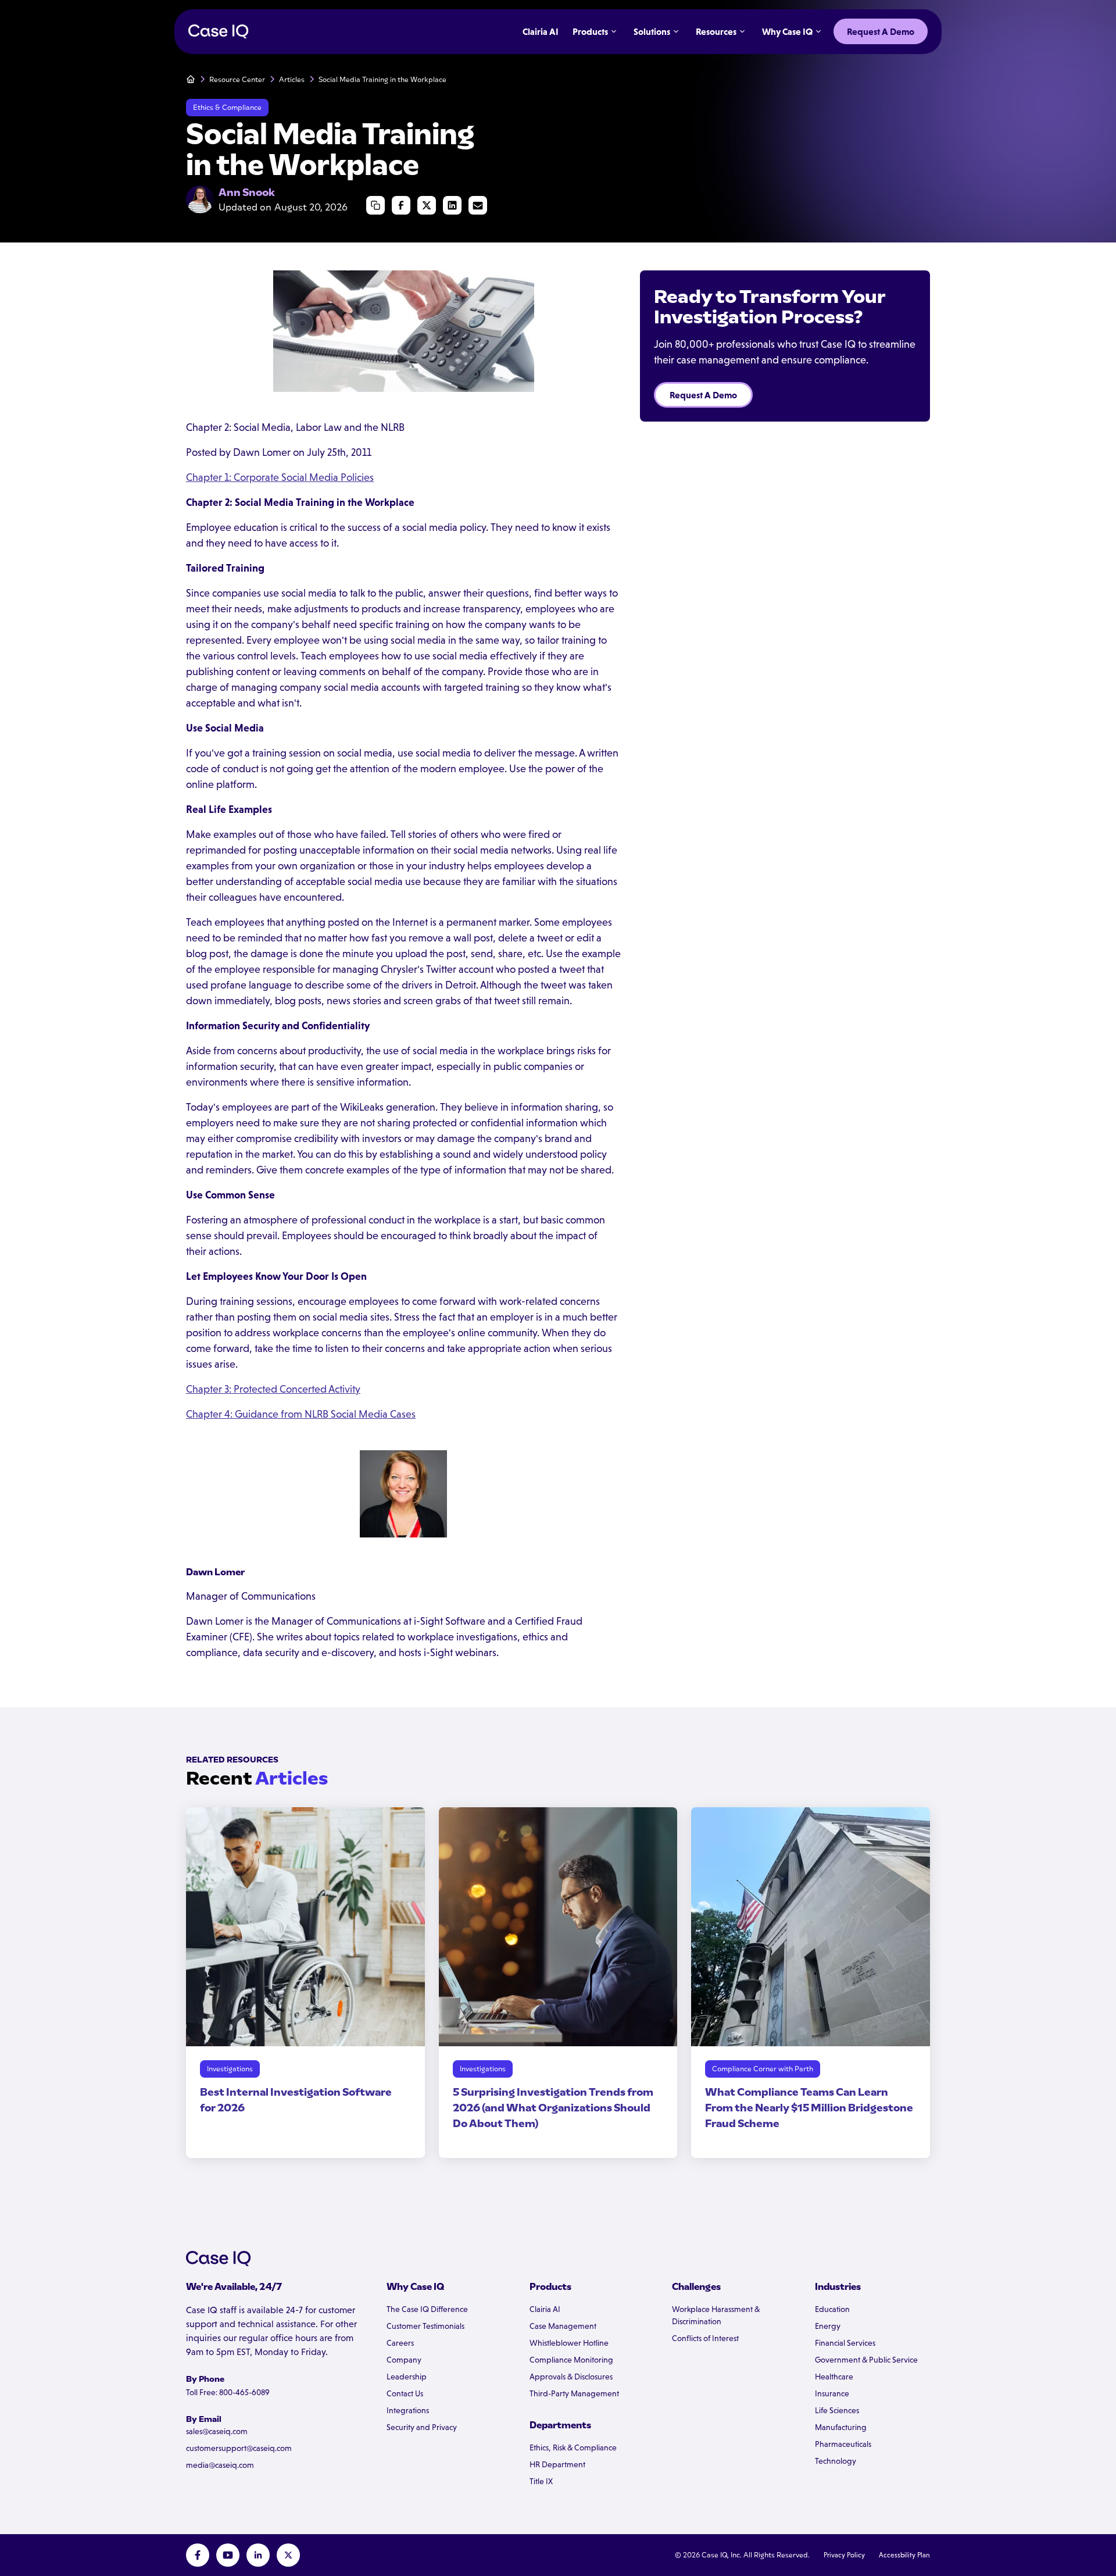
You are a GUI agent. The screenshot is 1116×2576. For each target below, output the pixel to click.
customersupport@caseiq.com (239, 2448)
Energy (828, 2326)
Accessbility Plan (904, 2555)
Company (404, 2360)
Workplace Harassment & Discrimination (716, 2315)
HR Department (557, 2464)
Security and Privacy (422, 2427)
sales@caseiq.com (217, 2431)
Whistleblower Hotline (569, 2343)
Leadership (407, 2377)
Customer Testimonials (425, 2326)
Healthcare (834, 2377)
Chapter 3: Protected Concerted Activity (273, 1389)
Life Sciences (837, 2410)
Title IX (541, 2481)
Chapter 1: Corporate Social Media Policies (280, 477)
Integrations (408, 2410)
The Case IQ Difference (427, 2309)
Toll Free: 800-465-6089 (228, 2392)
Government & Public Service (866, 2360)
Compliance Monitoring (571, 2360)
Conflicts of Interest (705, 2338)
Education (832, 2309)
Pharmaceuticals (843, 2444)
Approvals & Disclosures (571, 2377)
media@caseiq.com (220, 2465)
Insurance (832, 2393)
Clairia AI (545, 2309)
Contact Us (405, 2393)
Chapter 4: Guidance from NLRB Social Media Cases (301, 1414)
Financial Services (845, 2343)
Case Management (563, 2326)
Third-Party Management (574, 2393)
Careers (400, 2343)
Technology (836, 2461)
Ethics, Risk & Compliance (573, 2447)
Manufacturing (841, 2427)
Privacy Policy (844, 2555)
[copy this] (375, 205)
